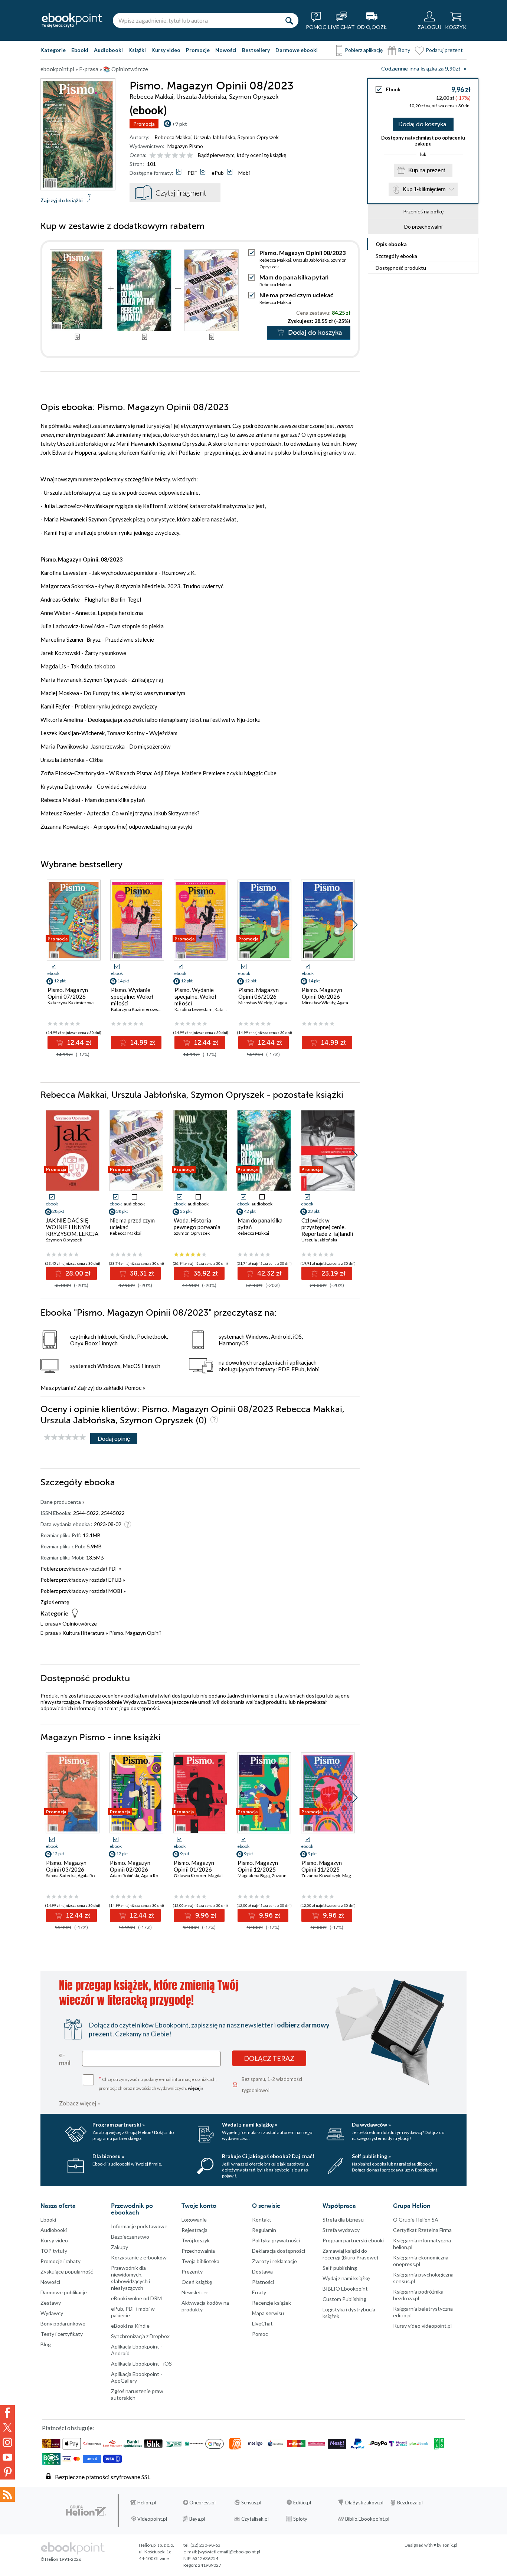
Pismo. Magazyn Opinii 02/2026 (130, 1866)
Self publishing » (371, 2156)
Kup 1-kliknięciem (424, 189)
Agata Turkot (349, 1003)
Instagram (7, 2442)
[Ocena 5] (182, 156)
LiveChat (262, 2323)
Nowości (226, 50)
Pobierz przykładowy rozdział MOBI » (83, 1591)
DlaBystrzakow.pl (364, 2503)
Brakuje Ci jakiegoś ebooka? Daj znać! (268, 2156)
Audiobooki (108, 50)
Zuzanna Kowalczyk (321, 1875)
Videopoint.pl (152, 2519)
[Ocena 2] (160, 156)
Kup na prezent (427, 170)
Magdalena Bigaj (290, 1003)
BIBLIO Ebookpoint (345, 2289)
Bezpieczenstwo (130, 2237)
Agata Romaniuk (94, 1875)
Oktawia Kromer (190, 1875)
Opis (391, 244)
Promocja (144, 124)
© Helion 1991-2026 (61, 2559)
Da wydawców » (371, 2125)
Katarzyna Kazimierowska (73, 1003)
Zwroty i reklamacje (274, 2261)
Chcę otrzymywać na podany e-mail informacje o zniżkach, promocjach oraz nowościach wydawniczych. (158, 2083)
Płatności (263, 2282)
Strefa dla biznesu (343, 2220)
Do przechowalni (423, 227)
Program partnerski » (119, 2125)
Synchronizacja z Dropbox (140, 2336)
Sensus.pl (251, 2503)
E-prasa (49, 1623)
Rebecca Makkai (173, 137)
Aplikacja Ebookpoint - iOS (141, 2364)
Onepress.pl (202, 2503)
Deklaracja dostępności (279, 2251)
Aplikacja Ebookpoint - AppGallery (137, 2377)
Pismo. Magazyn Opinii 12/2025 (258, 1866)
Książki (137, 50)
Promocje (198, 50)
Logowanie (194, 2220)
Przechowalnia (198, 2251)
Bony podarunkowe (63, 2323)
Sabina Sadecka (61, 1875)
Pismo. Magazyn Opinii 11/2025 (322, 1866)
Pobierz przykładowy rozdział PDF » (81, 1569)
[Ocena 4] (175, 156)
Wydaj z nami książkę (346, 2278)
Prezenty (192, 2271)
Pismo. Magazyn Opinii (135, 1633)
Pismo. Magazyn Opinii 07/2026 (68, 993)
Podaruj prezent (444, 50)
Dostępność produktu (401, 268)
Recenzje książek (272, 2303)
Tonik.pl (450, 2545)
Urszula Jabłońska (215, 137)
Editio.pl (302, 2503)
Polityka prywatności (276, 2240)
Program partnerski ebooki (353, 2240)
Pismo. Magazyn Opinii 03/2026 (66, 1866)
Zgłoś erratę (55, 1602)
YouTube (7, 2457)
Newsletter (195, 2292)
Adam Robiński (125, 1875)
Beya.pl (197, 2519)
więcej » (196, 2088)
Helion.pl (147, 2503)
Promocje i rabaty (60, 2261)
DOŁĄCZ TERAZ (269, 2058)
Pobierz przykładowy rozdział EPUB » (83, 1580)
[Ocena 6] (190, 156)
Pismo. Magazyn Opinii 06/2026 (259, 993)
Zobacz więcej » (80, 2103)
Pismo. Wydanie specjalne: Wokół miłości (132, 996)
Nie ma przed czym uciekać (296, 295)
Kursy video (166, 50)
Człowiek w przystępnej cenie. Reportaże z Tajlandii (327, 1227)
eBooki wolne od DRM (136, 2298)
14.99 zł (142, 1042)
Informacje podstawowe (139, 2226)
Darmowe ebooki (297, 50)
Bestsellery (256, 50)
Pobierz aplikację (364, 50)
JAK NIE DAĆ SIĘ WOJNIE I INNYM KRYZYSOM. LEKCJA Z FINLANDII (72, 1230)
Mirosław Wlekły (255, 1003)
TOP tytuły (54, 2251)
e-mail (65, 2059)
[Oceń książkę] (172, 155)
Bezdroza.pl (410, 2503)
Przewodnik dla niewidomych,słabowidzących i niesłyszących (130, 2278)
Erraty (259, 2292)
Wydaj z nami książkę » (250, 2125)
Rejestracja (194, 2230)
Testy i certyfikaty (62, 2334)
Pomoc (133, 1388)
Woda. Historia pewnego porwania (197, 1224)
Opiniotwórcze (80, 1623)
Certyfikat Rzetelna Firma (422, 2230)
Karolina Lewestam (194, 1009)
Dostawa (262, 2271)
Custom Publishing (344, 2299)
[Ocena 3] (168, 156)
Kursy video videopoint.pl (422, 2326)
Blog (46, 2344)
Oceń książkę (197, 2282)
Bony (404, 50)
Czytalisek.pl (255, 2519)
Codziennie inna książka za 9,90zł (421, 69)
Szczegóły (396, 256)
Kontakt (262, 2220)
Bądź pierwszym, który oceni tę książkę (242, 155)
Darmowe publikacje (64, 2292)
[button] (355, 925)
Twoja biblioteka (200, 2261)
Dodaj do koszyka (422, 124)
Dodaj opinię (114, 1438)
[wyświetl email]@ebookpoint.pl (229, 2552)
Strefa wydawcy (341, 2230)
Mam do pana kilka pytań (294, 277)
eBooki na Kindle (130, 2326)
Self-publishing (340, 2268)
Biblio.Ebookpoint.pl (367, 2519)
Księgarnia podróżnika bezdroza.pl (418, 2295)
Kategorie (53, 50)
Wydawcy (52, 2313)
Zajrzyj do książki (62, 200)
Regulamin (264, 2230)
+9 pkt (179, 124)
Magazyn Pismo (185, 146)
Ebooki (80, 50)
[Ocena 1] (153, 156)
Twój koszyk (196, 2240)
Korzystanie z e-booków (139, 2257)
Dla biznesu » (108, 2156)
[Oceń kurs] (65, 1438)
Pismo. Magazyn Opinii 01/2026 (194, 1866)
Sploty (300, 2519)
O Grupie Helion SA (416, 2220)
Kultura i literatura (84, 1633)
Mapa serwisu (268, 2313)
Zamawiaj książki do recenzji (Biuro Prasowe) (350, 2254)
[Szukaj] (289, 20)
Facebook (7, 2413)
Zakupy (120, 2247)
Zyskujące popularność (67, 2271)
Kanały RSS (7, 2494)
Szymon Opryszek (258, 137)
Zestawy (51, 2303)
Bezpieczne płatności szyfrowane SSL (103, 2477)
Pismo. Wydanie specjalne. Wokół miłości (195, 996)
